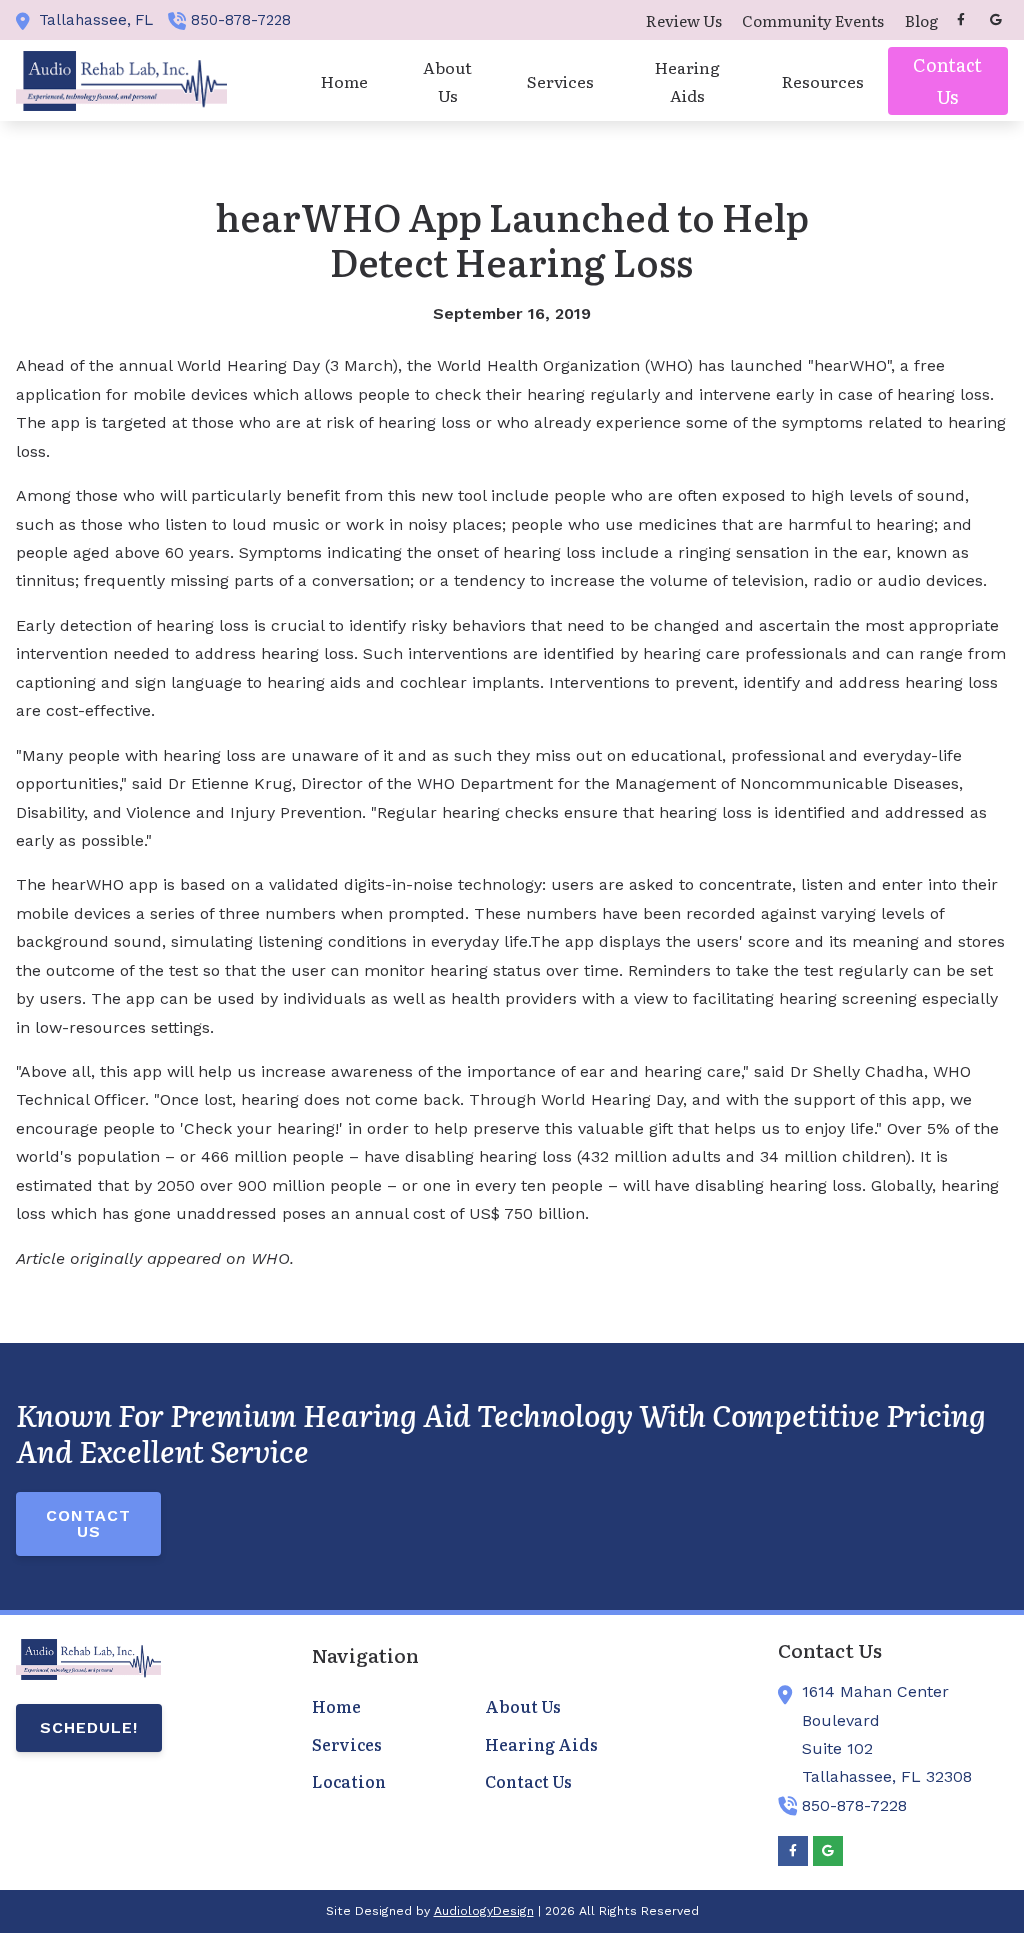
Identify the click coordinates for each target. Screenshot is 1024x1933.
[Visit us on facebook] (961, 20)
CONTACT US (88, 1523)
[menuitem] (684, 20)
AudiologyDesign (484, 1911)
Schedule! (89, 1727)
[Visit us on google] (996, 20)
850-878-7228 (241, 20)
